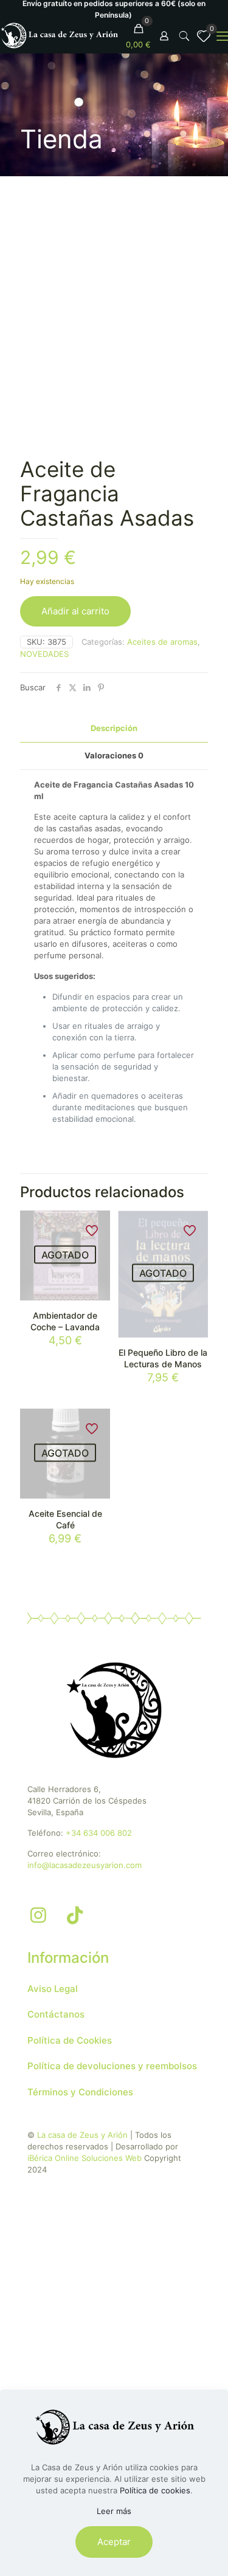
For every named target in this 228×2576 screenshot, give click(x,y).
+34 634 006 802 (99, 1833)
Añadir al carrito (75, 611)
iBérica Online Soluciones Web (85, 2158)
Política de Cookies (70, 2040)
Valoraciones (114, 755)
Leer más (114, 2511)
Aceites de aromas (162, 642)
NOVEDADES (44, 654)
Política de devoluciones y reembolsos (112, 2066)
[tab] (114, 728)
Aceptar (114, 2542)
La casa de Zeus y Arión (82, 2135)
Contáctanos (56, 2014)
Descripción (114, 728)
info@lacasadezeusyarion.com (85, 1865)
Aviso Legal (53, 1989)
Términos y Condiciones (80, 2092)
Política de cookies (155, 2490)
